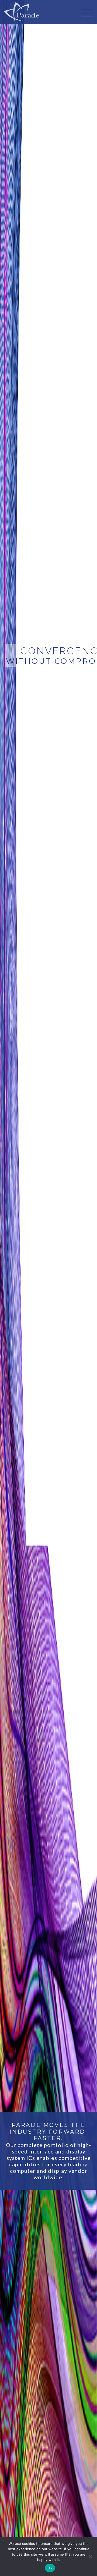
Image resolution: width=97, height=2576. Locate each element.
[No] (90, 2556)
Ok (50, 2568)
